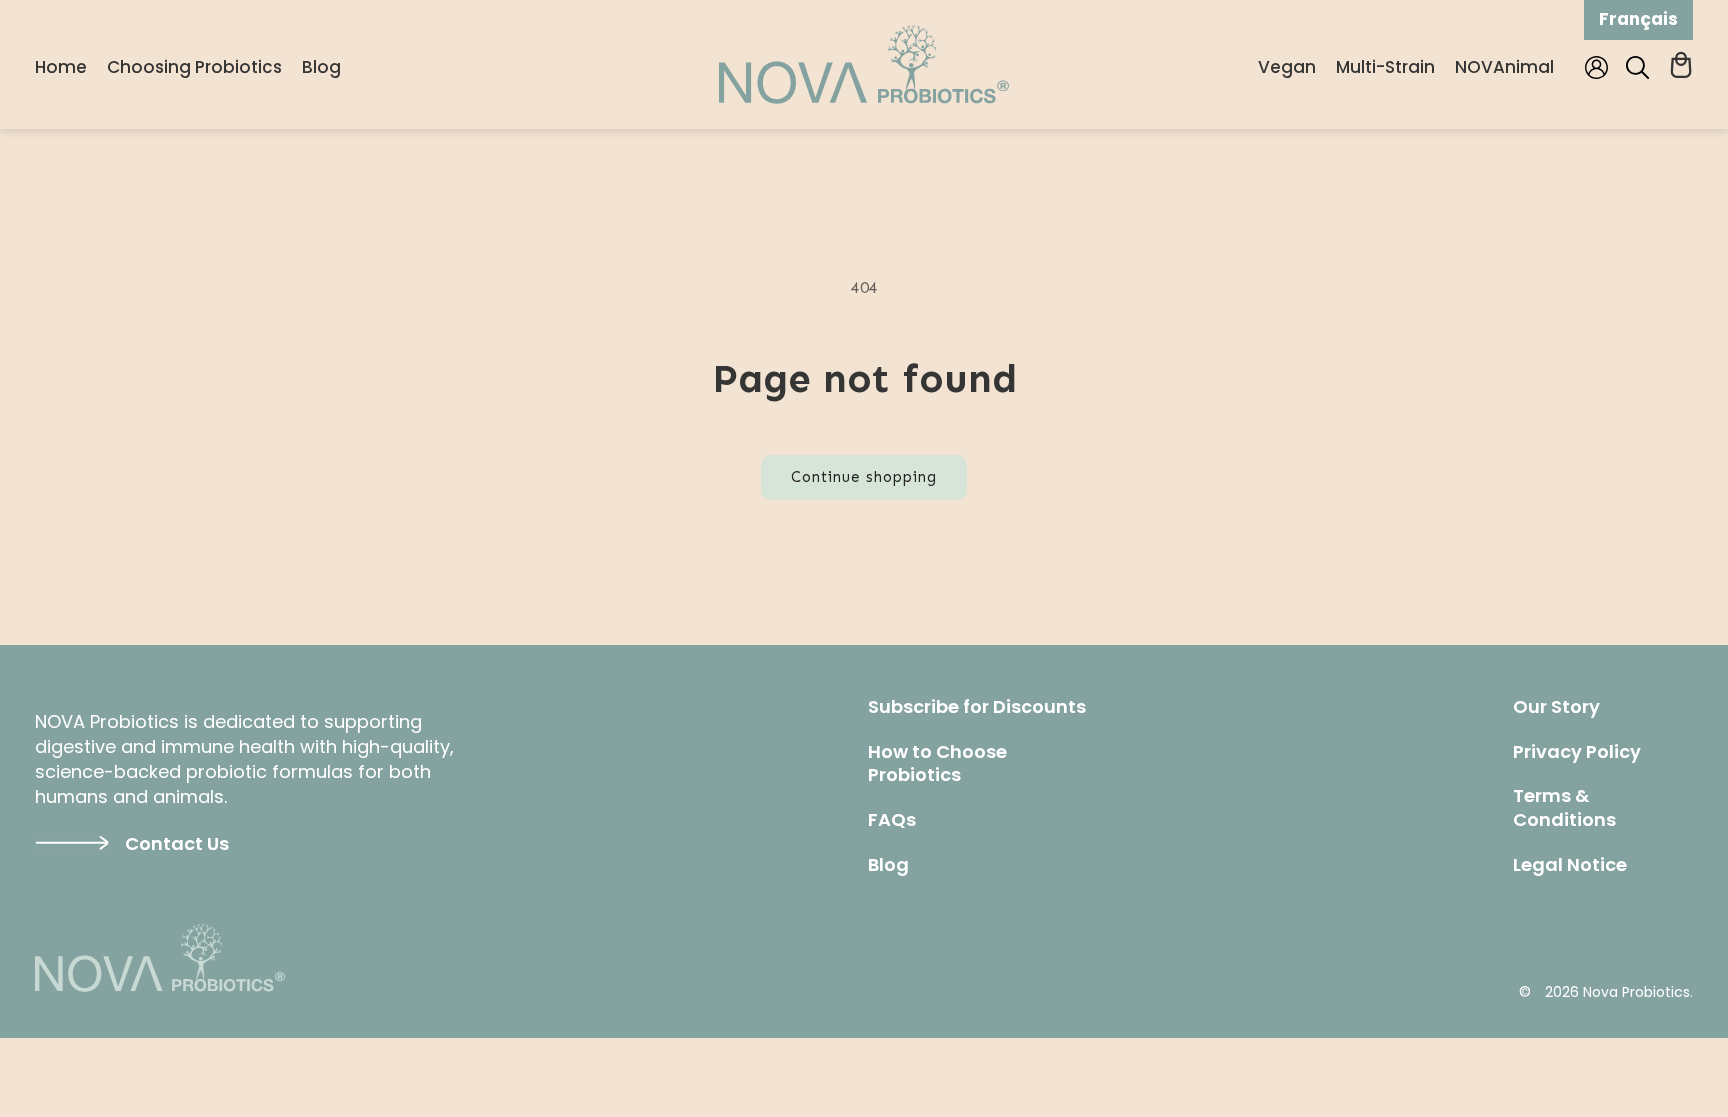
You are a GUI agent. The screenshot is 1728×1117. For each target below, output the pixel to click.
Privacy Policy (1577, 752)
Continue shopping (864, 477)
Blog (888, 865)
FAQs (892, 820)
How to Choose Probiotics (937, 764)
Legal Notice (1570, 865)
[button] (1637, 67)
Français (1638, 19)
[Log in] (1598, 67)
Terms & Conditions (1564, 808)
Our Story (1556, 707)
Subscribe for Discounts (977, 707)
